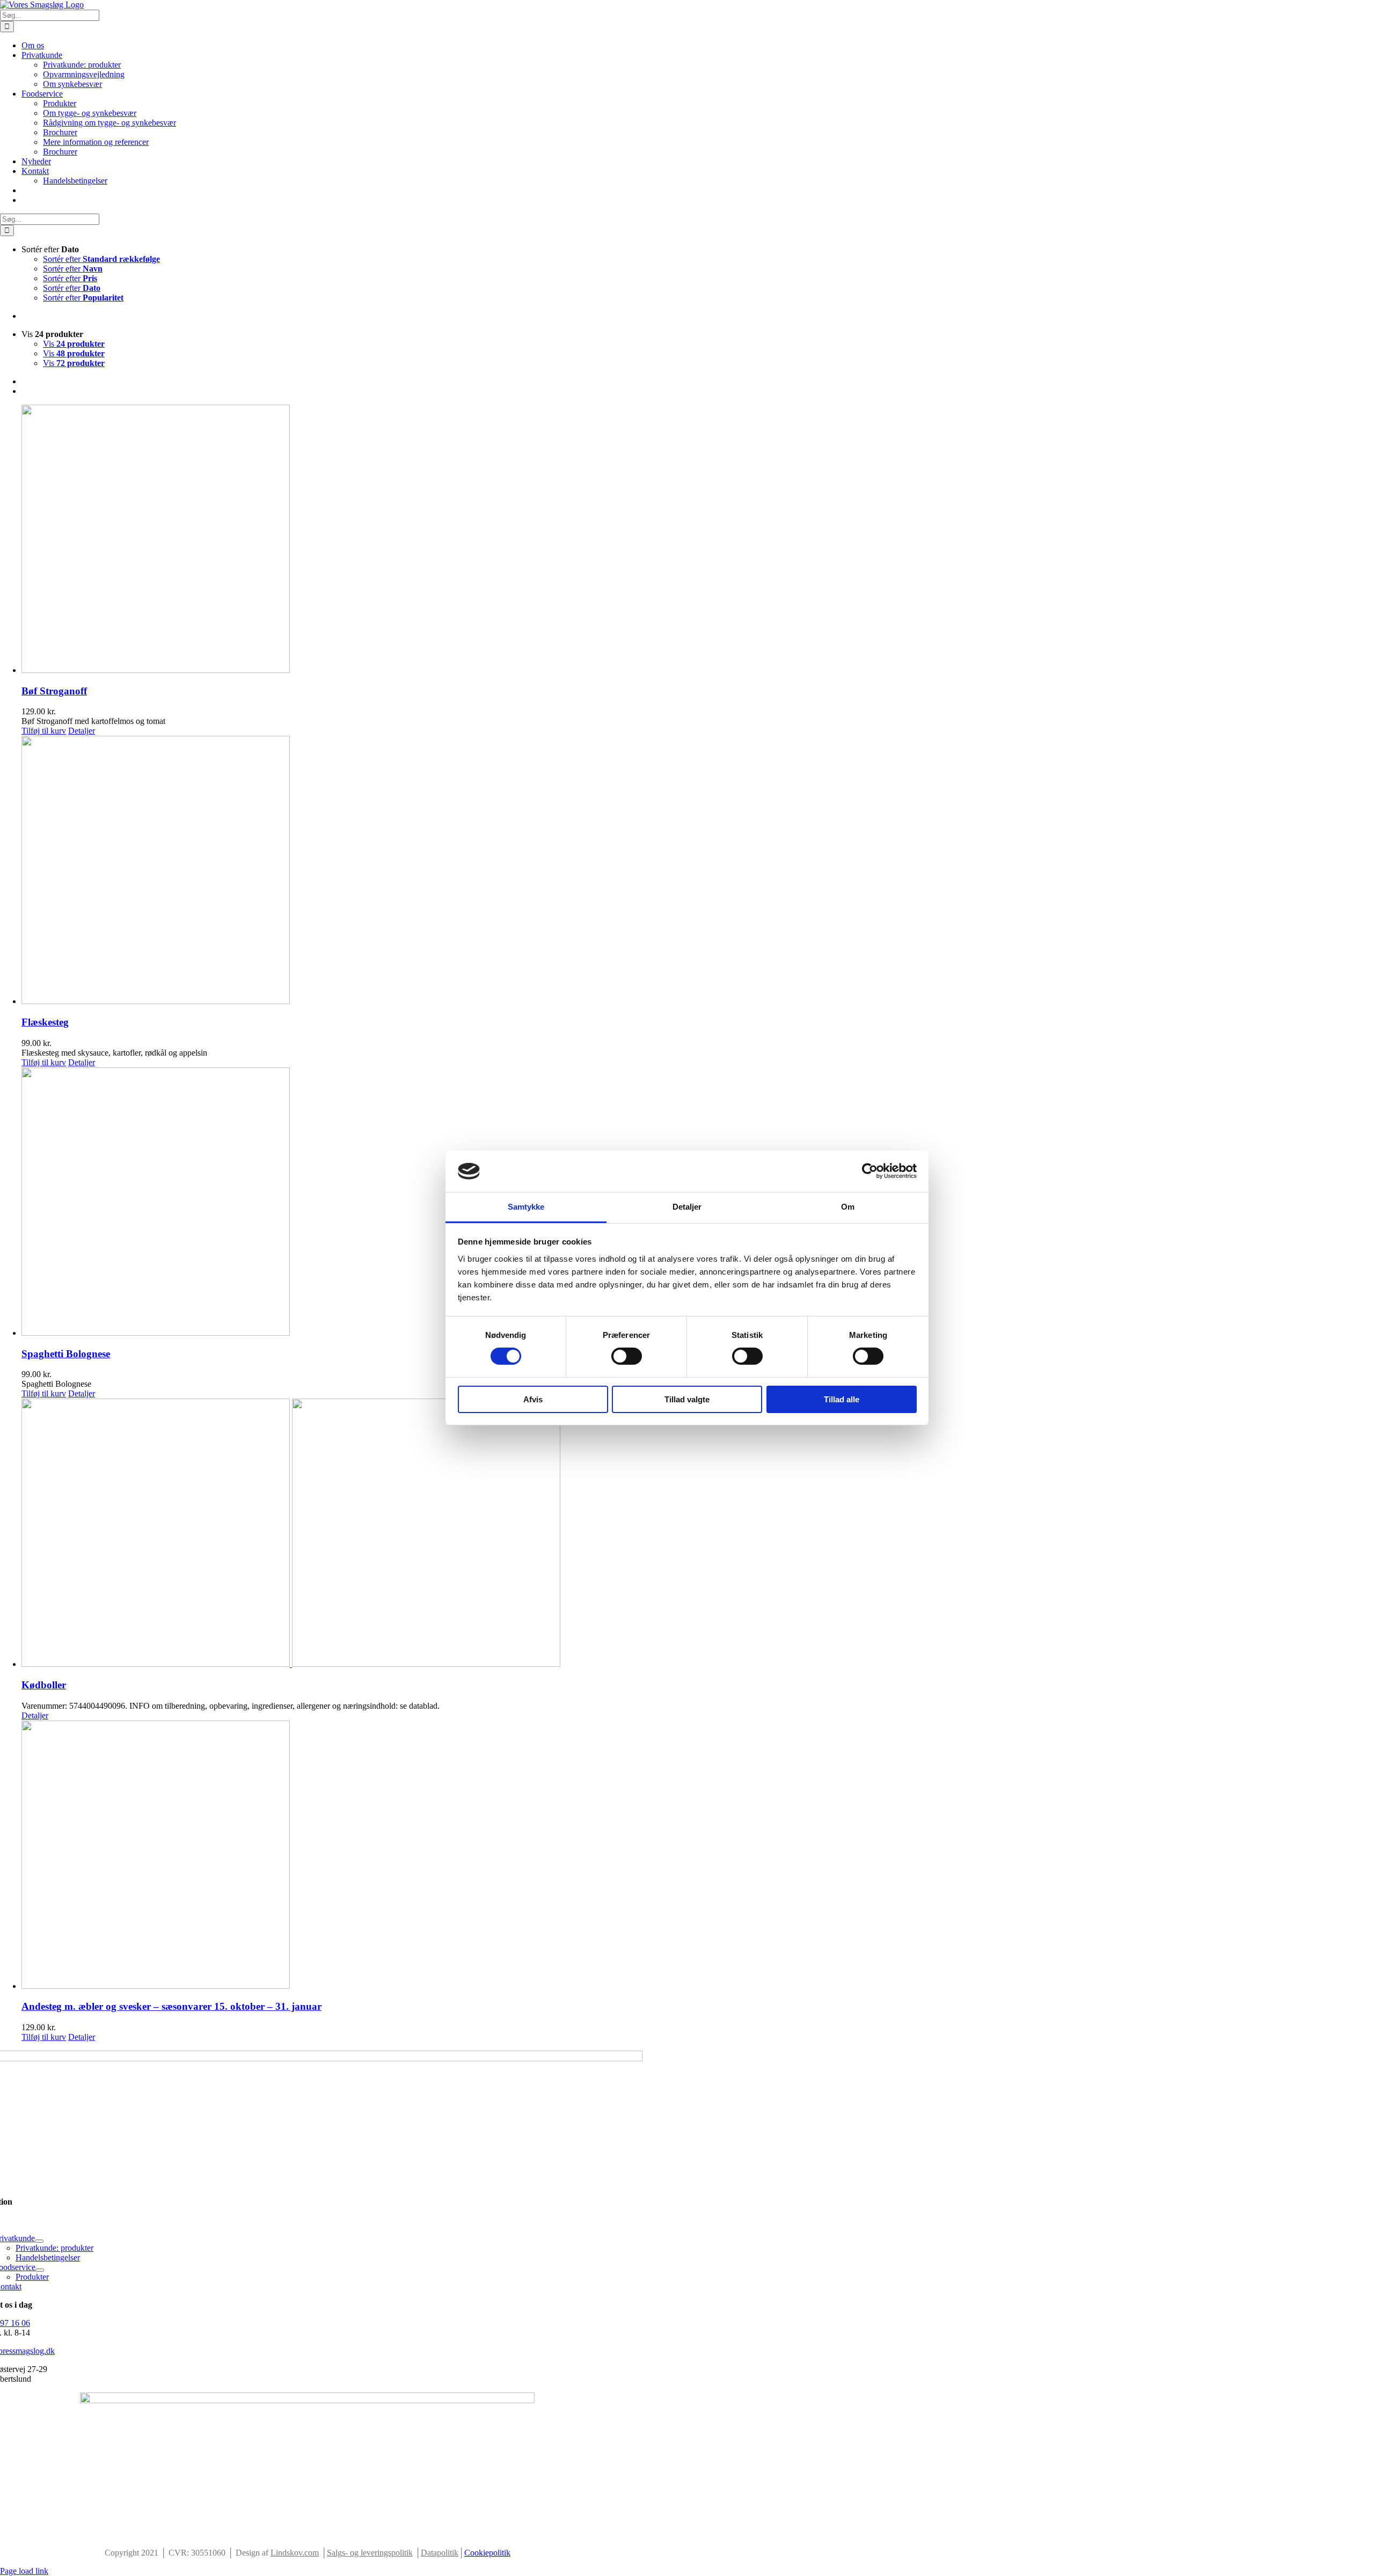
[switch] (627, 1356)
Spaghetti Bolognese (66, 1354)
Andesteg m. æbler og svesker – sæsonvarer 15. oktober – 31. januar (171, 2006)
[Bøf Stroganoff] (698, 540)
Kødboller (44, 1685)
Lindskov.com (295, 2553)
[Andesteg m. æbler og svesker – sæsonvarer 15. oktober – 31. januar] (698, 1856)
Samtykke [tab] (526, 1207)
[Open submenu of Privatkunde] (39, 2241)
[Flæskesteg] (698, 871)
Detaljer (82, 731)
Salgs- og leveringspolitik (370, 2553)
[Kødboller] (698, 1534)
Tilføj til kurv (44, 731)
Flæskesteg (45, 1022)
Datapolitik (440, 2553)
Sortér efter (101, 259)
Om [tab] (848, 1207)
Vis (74, 344)
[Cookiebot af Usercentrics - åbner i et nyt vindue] (870, 1171)
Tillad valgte (687, 1399)
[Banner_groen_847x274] (307, 2400)
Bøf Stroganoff (54, 691)
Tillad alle (842, 1399)
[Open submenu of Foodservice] (40, 2270)
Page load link (24, 2571)
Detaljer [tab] (687, 1207)
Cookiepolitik (487, 2553)
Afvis (533, 1399)
